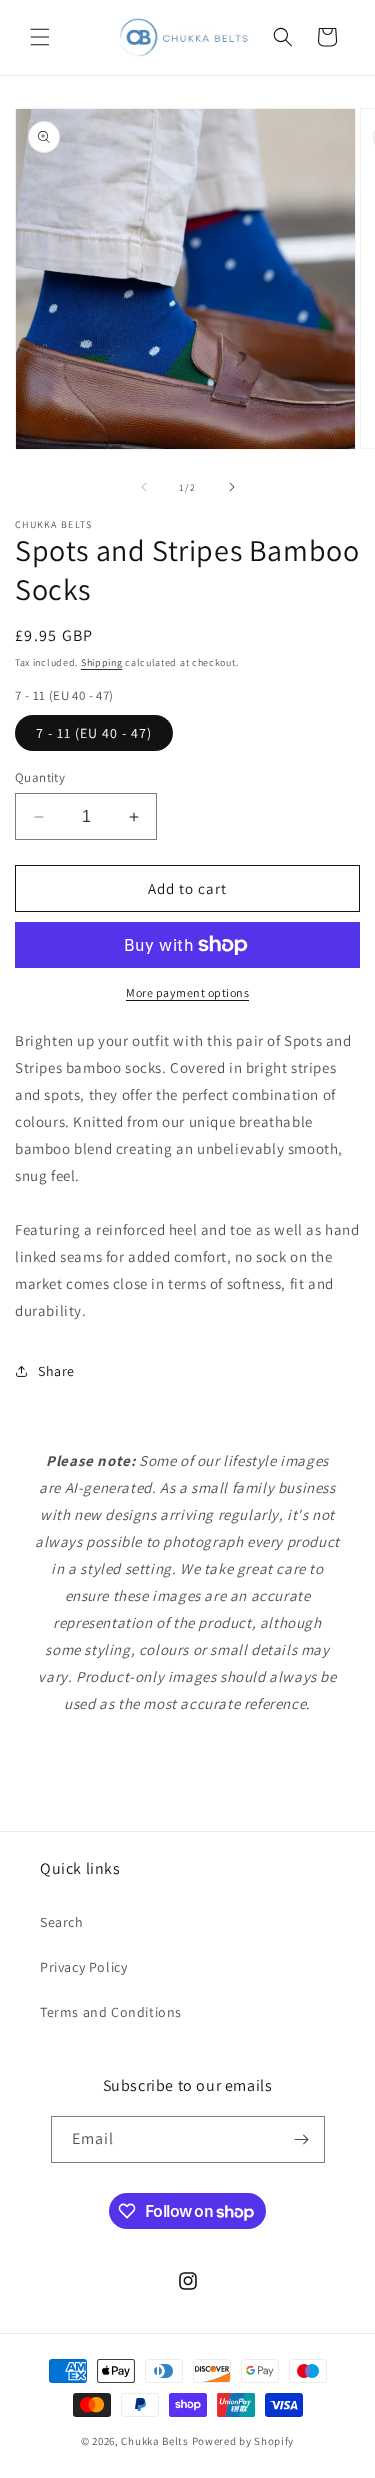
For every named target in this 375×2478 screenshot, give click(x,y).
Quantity (40, 777)
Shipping (102, 662)
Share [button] (56, 1371)
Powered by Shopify (243, 2441)
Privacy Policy (83, 1967)
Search (62, 1922)
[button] (40, 37)
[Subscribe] (302, 2139)
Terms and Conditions (111, 2012)
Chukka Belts (154, 2441)
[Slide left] (144, 487)
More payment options (187, 992)
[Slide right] (232, 487)
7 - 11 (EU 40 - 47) (94, 733)
